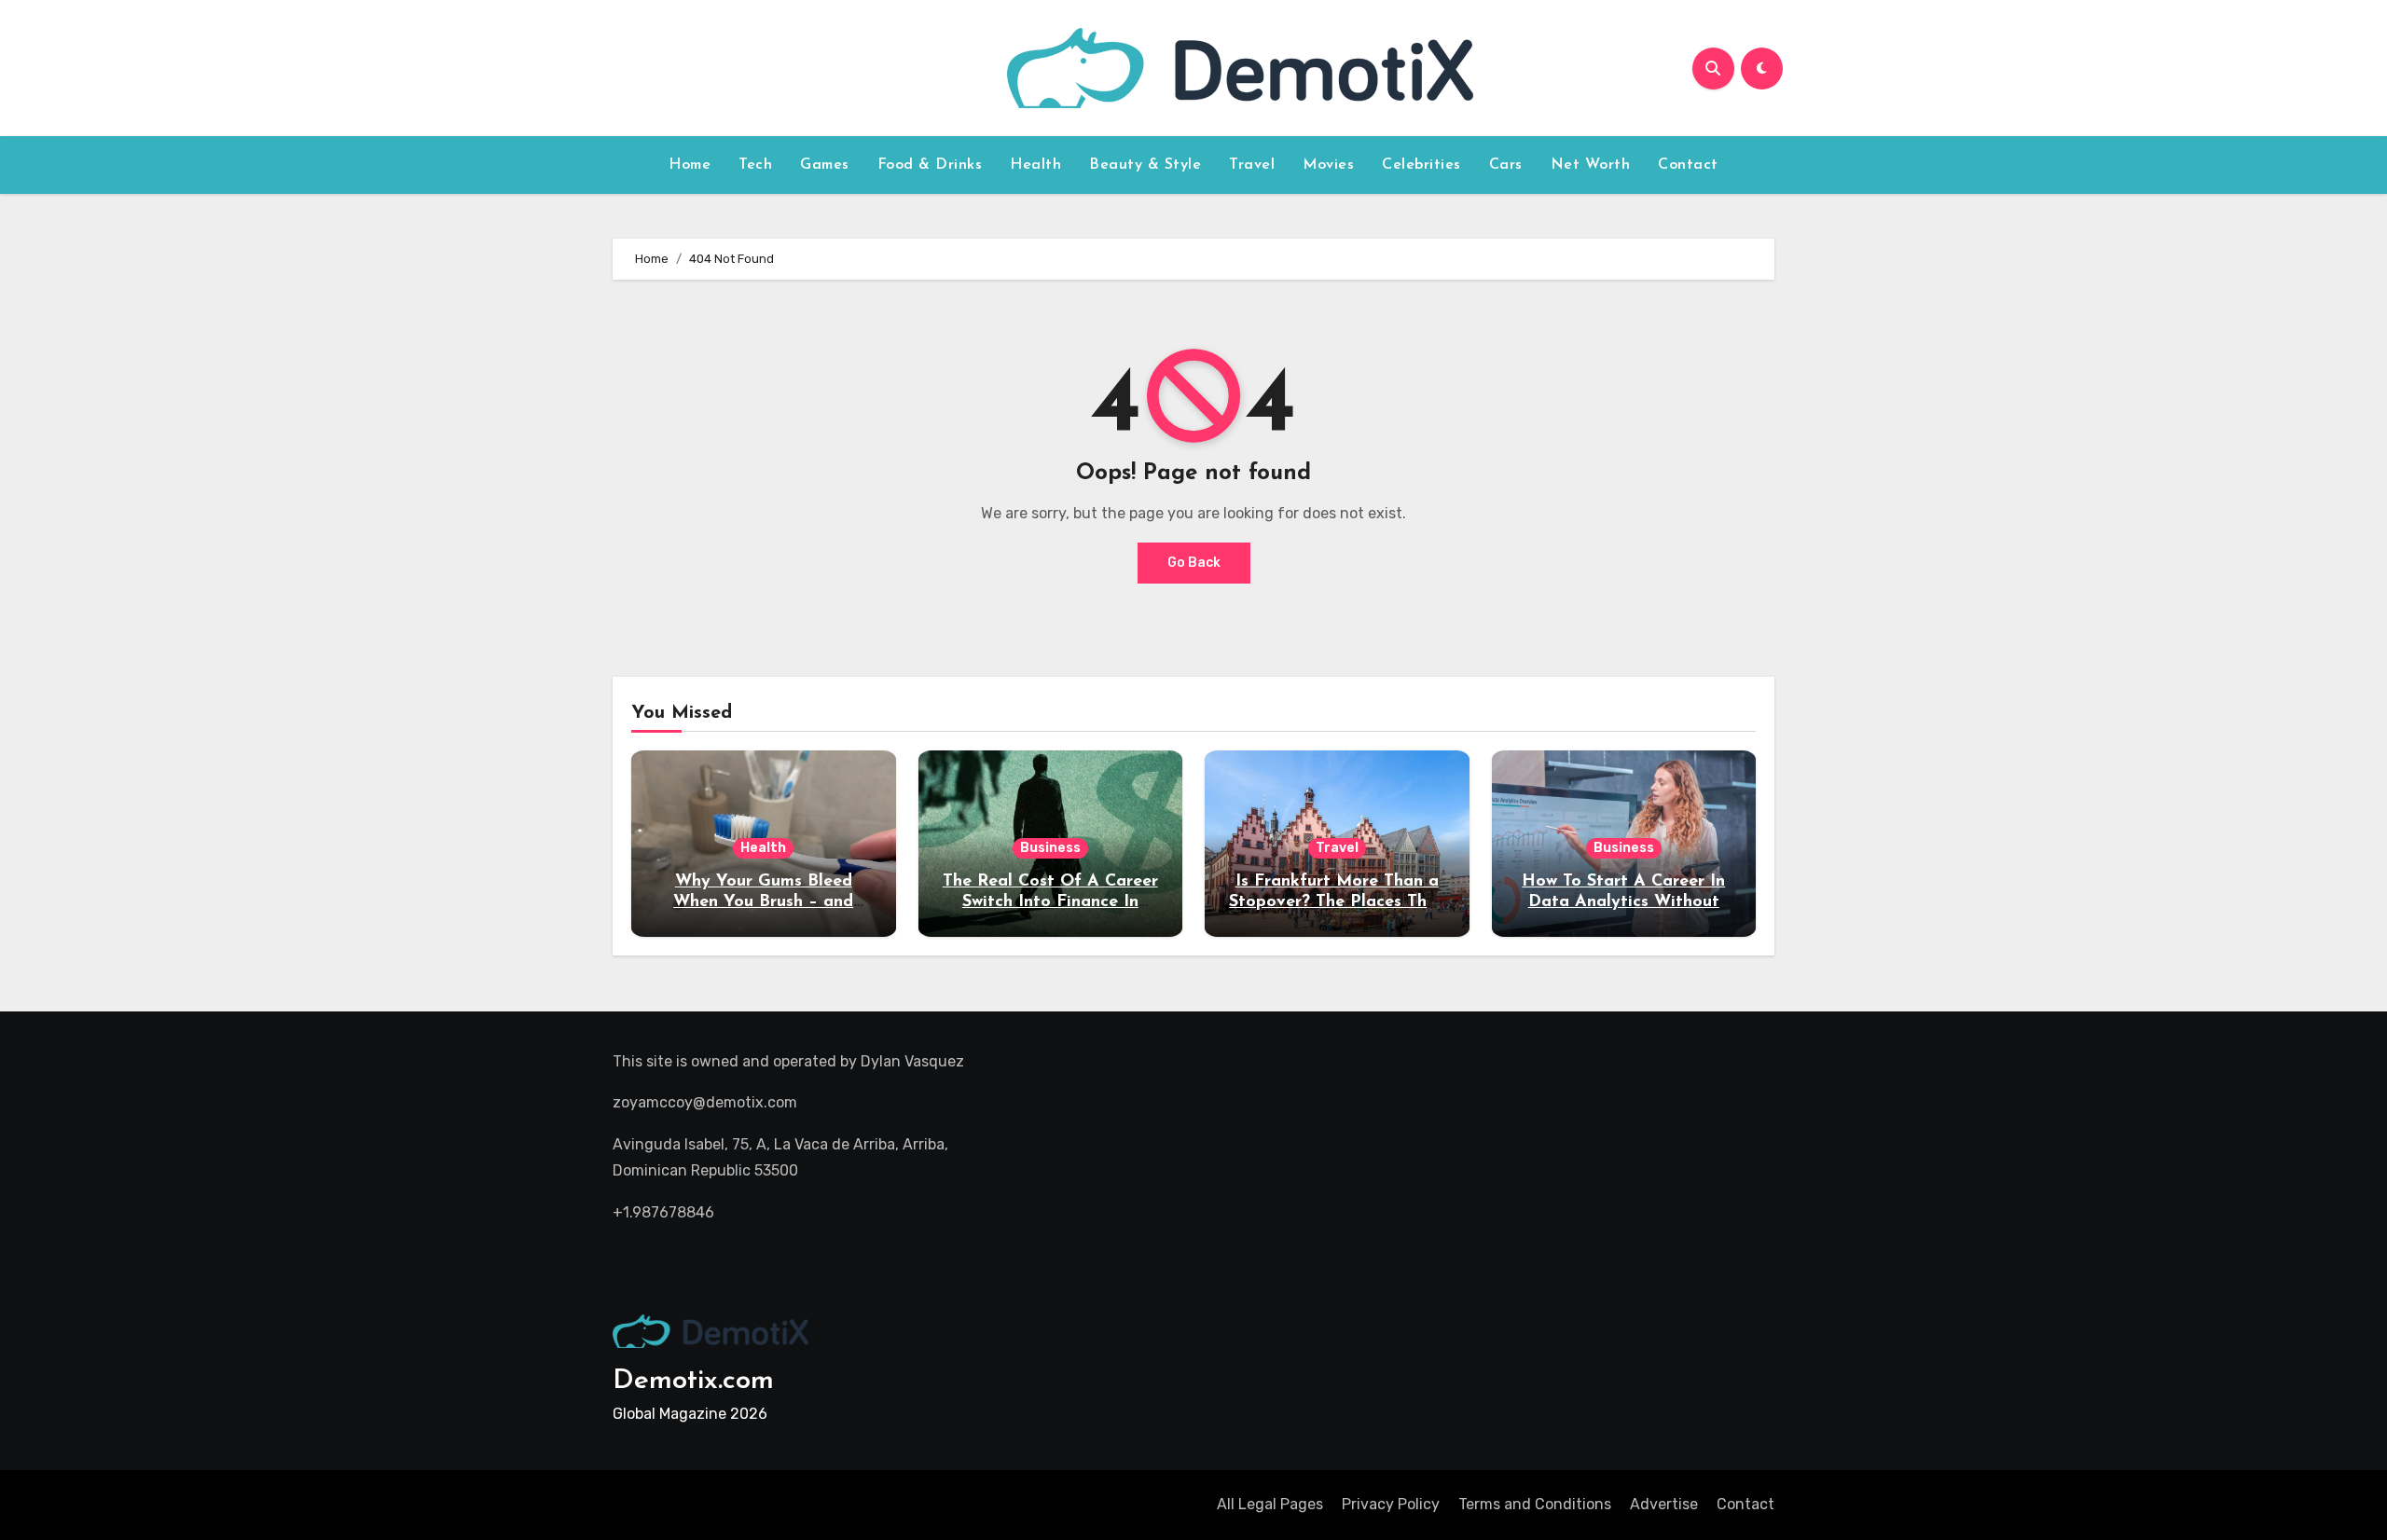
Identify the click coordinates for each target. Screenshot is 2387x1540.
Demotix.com (693, 1381)
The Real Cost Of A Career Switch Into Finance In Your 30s (1050, 902)
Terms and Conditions (1535, 1504)
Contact (1688, 165)
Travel (1252, 165)
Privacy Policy (1391, 1504)
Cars (1506, 165)
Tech (755, 165)
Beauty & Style (1145, 165)
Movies (1328, 165)
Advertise (1664, 1504)
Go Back (1194, 563)
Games (825, 165)
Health (1035, 165)
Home (690, 165)
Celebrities (1421, 165)
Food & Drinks (930, 165)
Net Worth (1591, 165)
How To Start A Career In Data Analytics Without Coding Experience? (1623, 902)
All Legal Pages (1270, 1504)
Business (1050, 848)
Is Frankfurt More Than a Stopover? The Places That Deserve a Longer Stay (1337, 902)
